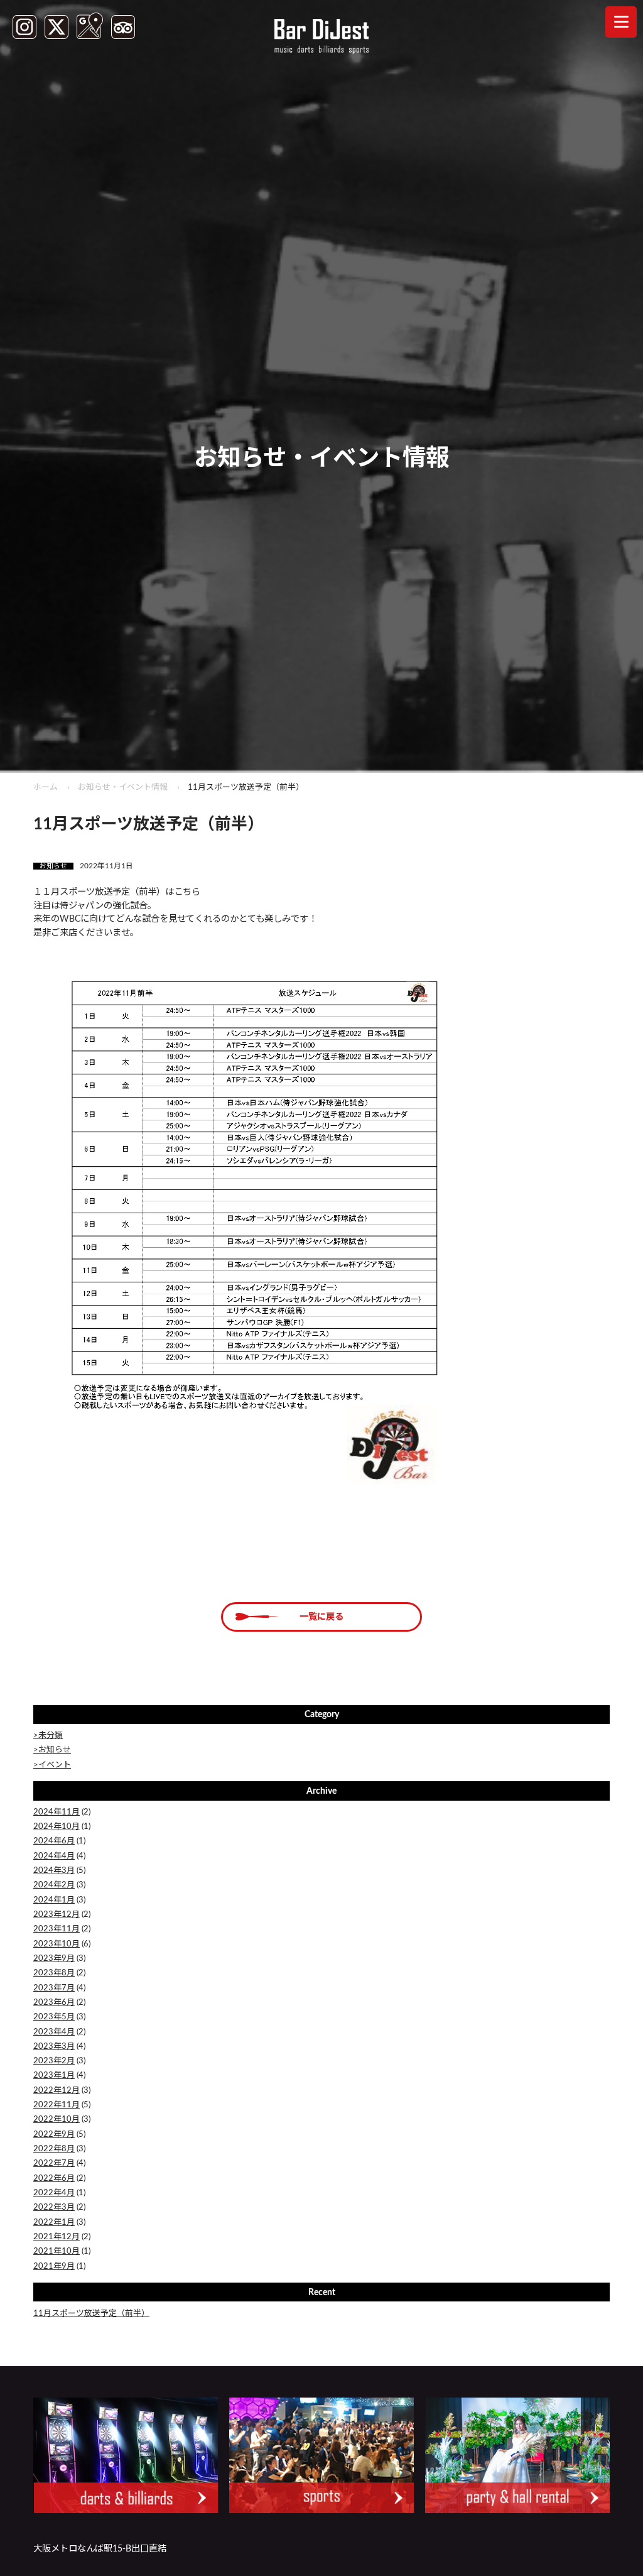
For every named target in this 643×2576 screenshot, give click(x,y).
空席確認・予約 (161, 2557)
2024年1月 (54, 1900)
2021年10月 (57, 2251)
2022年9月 (54, 2135)
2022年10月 (57, 2120)
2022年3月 (54, 2208)
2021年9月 (54, 2267)
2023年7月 (54, 1988)
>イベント (52, 1765)
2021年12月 (57, 2237)
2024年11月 (57, 1812)
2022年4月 (54, 2193)
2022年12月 (57, 2091)
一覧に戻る (321, 1617)
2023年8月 (54, 1973)
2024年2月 (54, 1885)
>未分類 (48, 1736)
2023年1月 (54, 2076)
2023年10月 (57, 1944)
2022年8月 (54, 2149)
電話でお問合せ (482, 2557)
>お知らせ (52, 1750)
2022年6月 (54, 2179)
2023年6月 (54, 2003)
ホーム (46, 788)
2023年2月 (54, 2061)
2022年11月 (57, 2105)
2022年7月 (54, 2164)
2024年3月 (54, 1871)
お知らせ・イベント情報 (123, 788)
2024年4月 (54, 1856)
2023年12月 (57, 1915)
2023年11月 (57, 1929)
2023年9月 (54, 1959)
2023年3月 (54, 2047)
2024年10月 (57, 1827)
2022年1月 (54, 2223)
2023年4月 (54, 2032)
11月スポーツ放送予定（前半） (91, 2314)
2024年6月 (54, 1841)
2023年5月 (54, 2017)
